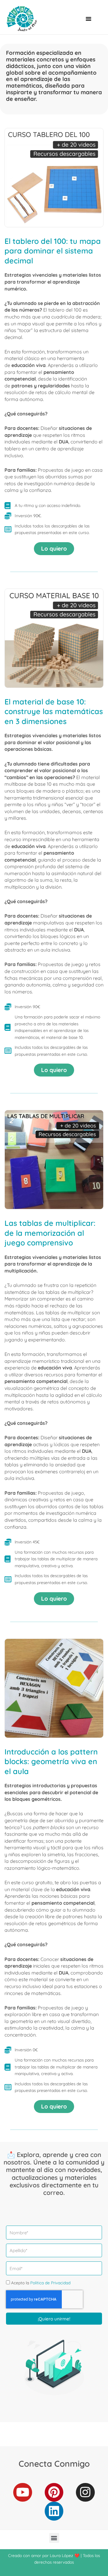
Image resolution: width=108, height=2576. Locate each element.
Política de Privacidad (50, 2283)
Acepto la (41, 2283)
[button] (88, 19)
